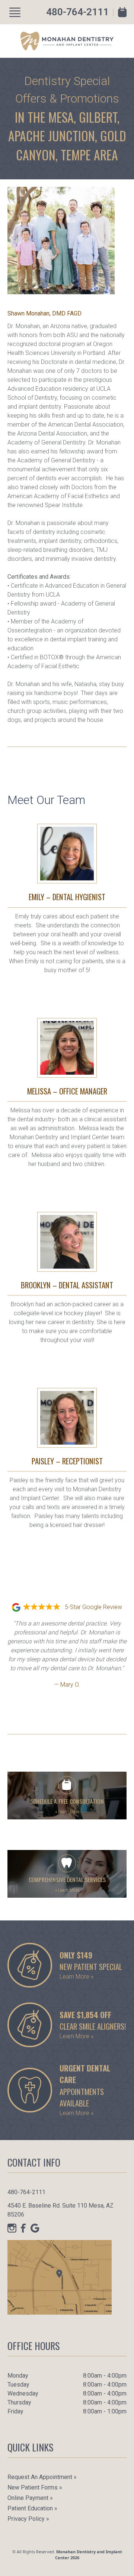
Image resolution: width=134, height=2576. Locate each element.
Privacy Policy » (28, 2519)
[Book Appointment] (122, 12)
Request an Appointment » (42, 2477)
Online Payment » (30, 2498)
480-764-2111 (77, 12)
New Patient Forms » (35, 2487)
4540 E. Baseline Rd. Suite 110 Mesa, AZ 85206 (60, 2210)
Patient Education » (32, 2508)
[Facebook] (23, 2228)
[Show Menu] (15, 12)
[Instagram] (12, 2228)
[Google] (35, 2228)
